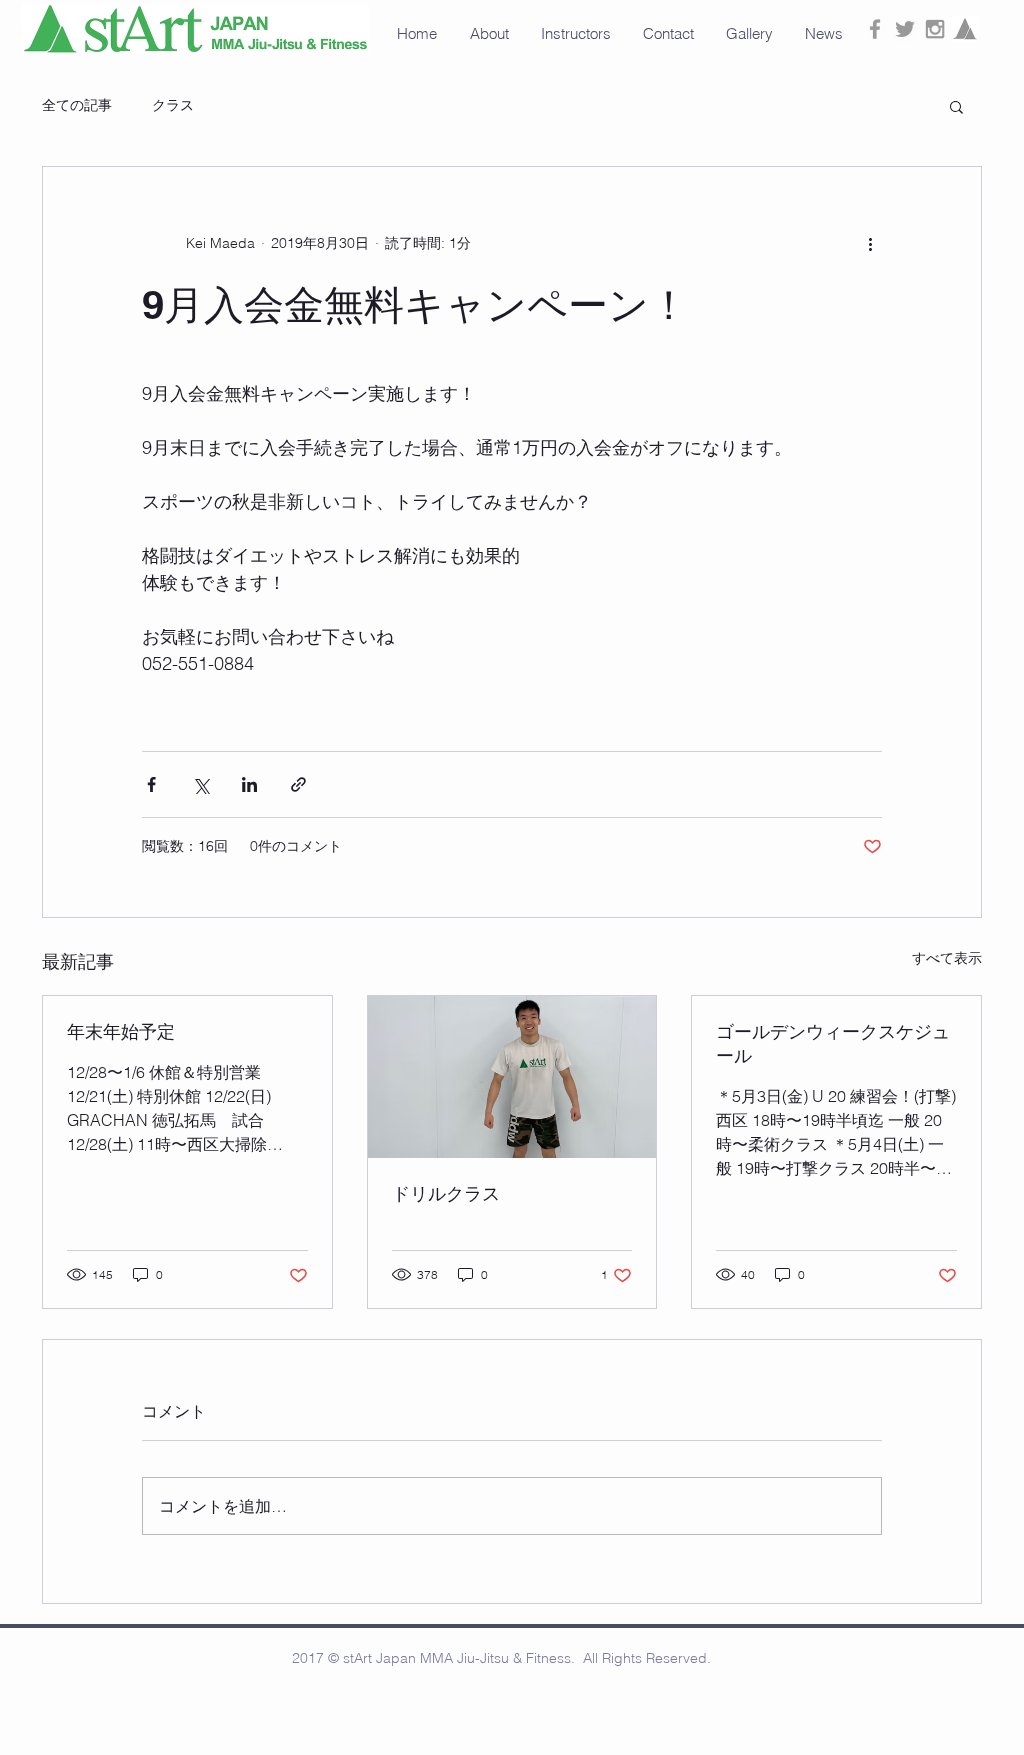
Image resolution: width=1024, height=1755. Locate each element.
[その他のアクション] (870, 243)
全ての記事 (77, 105)
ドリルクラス (446, 1193)
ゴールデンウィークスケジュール (833, 1043)
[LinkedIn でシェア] (249, 784)
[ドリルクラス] (512, 1077)
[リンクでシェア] (298, 784)
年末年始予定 (121, 1031)
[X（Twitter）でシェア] (200, 784)
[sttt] (965, 29)
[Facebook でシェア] (151, 784)
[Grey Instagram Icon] (935, 29)
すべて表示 (947, 958)
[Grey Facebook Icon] (875, 29)
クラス (173, 105)
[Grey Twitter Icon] (905, 29)
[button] (750, 34)
